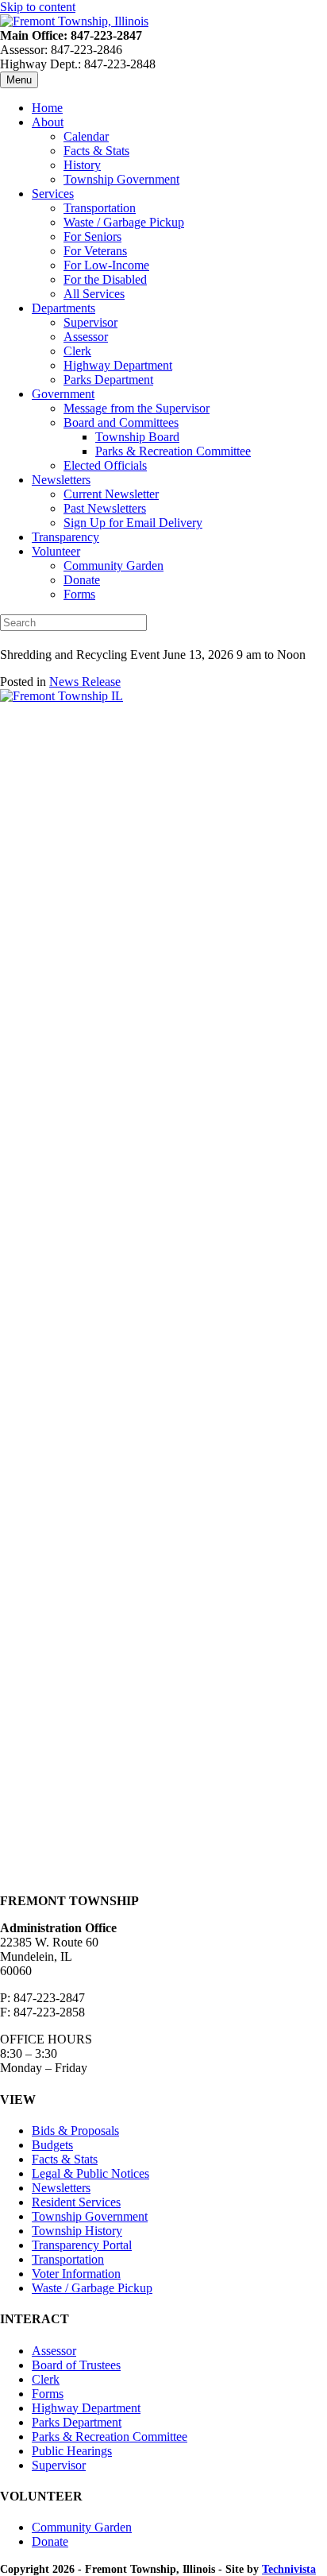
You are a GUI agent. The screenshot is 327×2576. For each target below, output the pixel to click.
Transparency (65, 537)
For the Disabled (105, 279)
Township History (77, 2231)
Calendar (86, 136)
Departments (63, 308)
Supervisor (90, 322)
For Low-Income (106, 265)
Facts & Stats (96, 151)
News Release (85, 682)
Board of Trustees (76, 2365)
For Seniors (92, 236)
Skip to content (38, 7)
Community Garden (113, 566)
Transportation (100, 208)
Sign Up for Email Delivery (133, 523)
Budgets (52, 2145)
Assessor (86, 337)
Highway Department (118, 365)
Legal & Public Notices (90, 2173)
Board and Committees (121, 422)
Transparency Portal (82, 2245)
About (48, 122)
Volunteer (56, 551)
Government (63, 394)
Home (47, 108)
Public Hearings (72, 2451)
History (82, 165)
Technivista (289, 2569)
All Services (94, 294)
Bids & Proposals (75, 2131)
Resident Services (76, 2202)
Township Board (137, 437)
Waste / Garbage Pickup (124, 222)
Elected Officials (105, 465)
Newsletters (61, 480)
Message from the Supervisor (137, 408)
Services (53, 194)
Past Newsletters (105, 508)
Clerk (77, 351)
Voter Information (76, 2274)
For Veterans (95, 251)
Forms (79, 594)
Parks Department (108, 380)
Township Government (121, 179)
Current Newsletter (111, 494)
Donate (82, 580)
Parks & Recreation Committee (173, 451)
